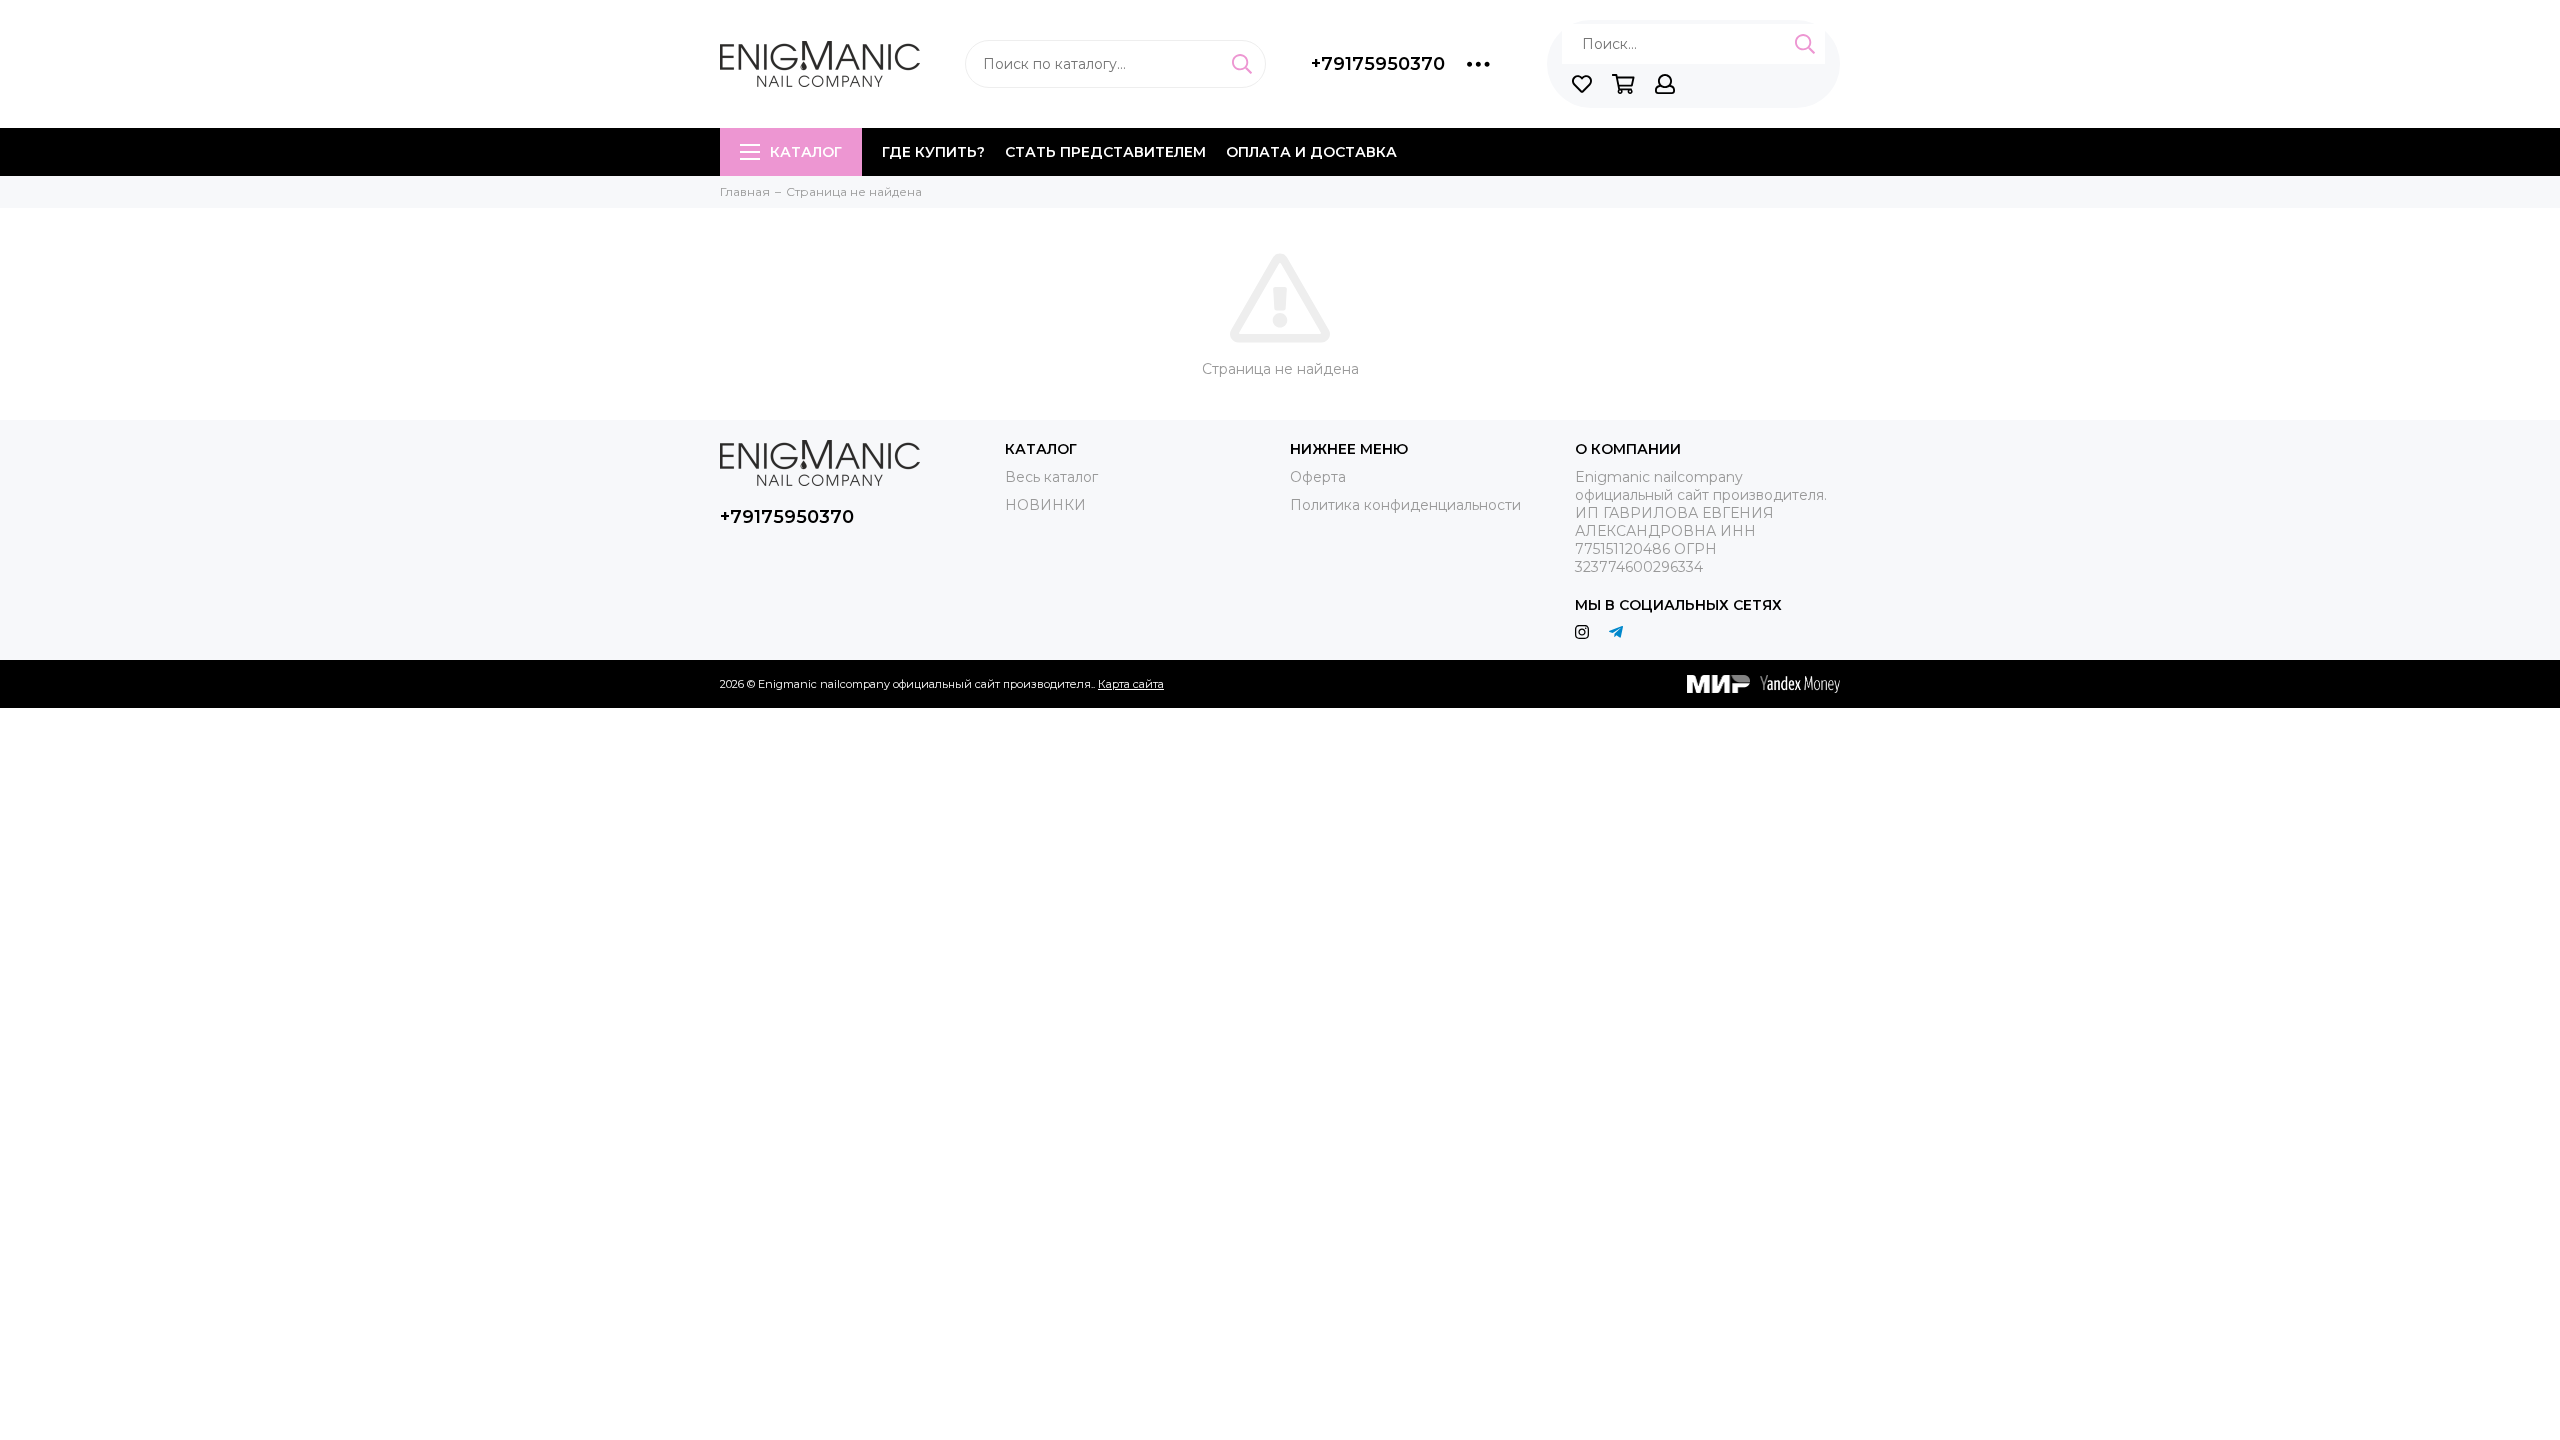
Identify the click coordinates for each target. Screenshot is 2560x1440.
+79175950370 (1378, 64)
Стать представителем (1105, 152)
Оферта (1318, 477)
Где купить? (933, 152)
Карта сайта (1131, 684)
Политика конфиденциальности (1405, 505)
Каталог (806, 152)
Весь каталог (1051, 477)
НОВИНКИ (1045, 505)
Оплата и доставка (1311, 152)
